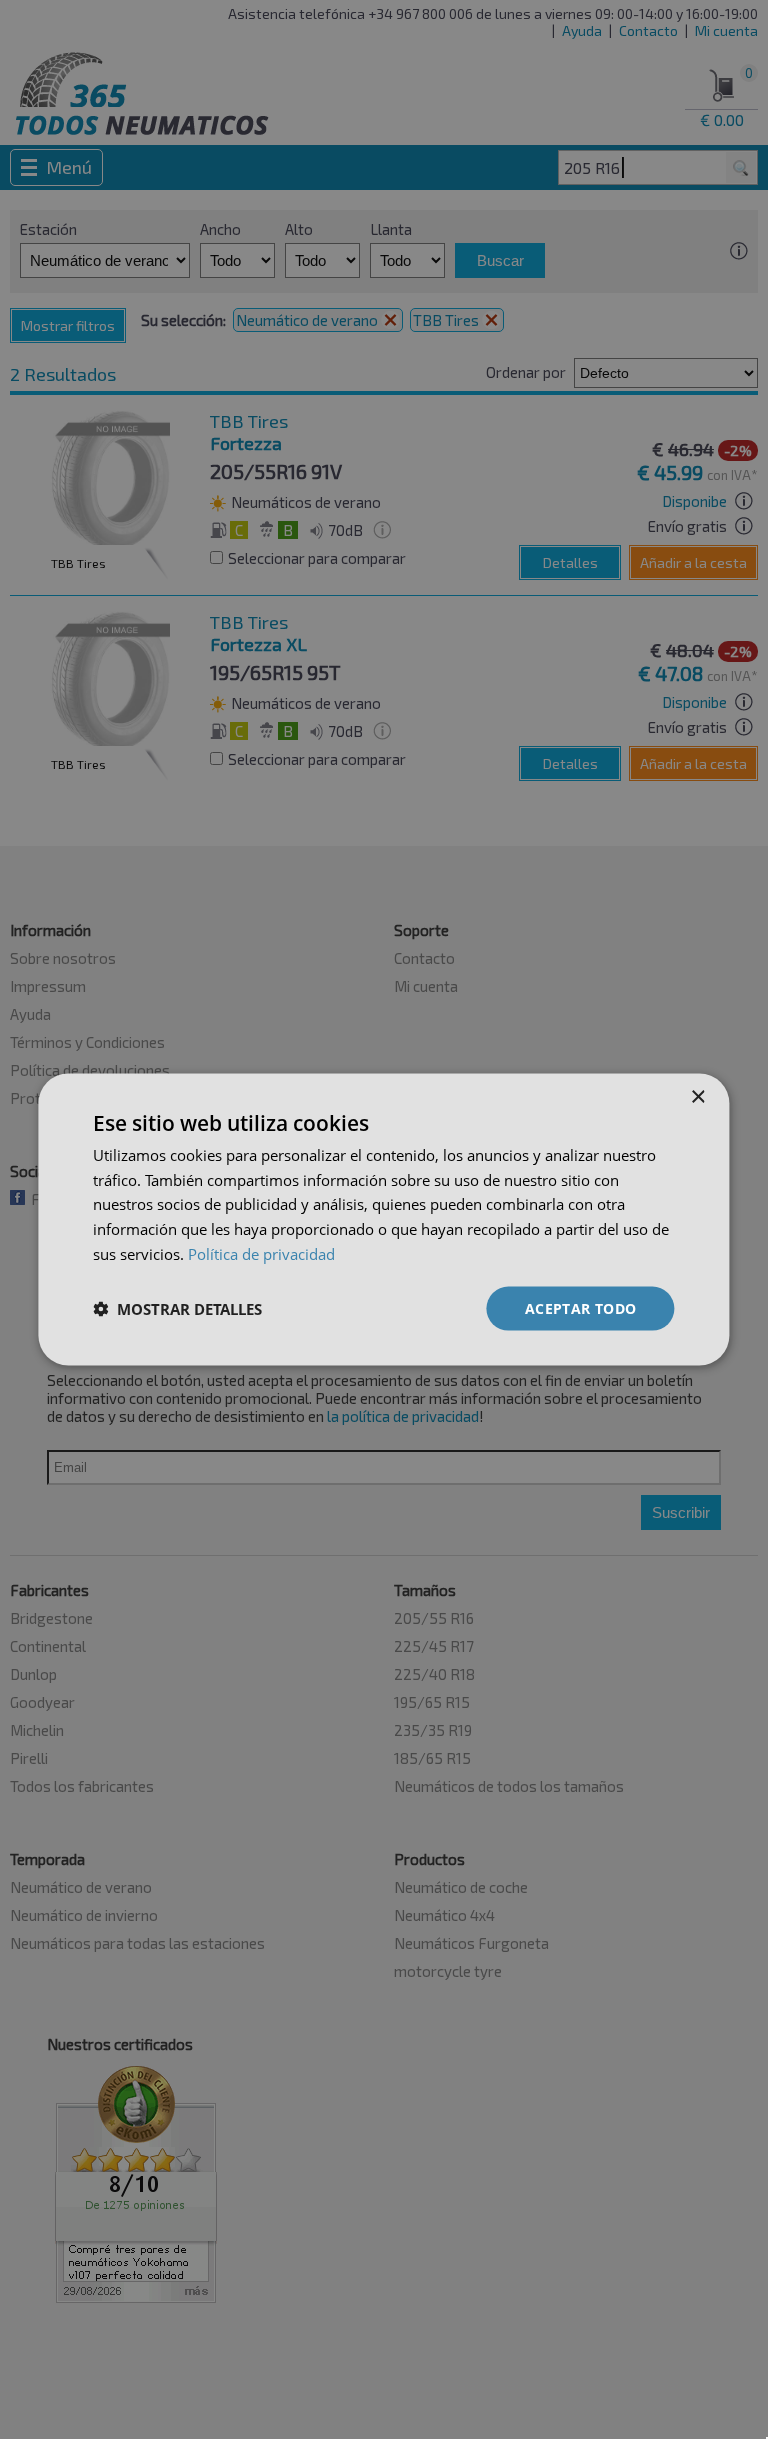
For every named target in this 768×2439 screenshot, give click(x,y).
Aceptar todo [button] (581, 1307)
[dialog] (383, 1219)
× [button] (697, 1096)
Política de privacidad (261, 1253)
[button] (177, 1309)
